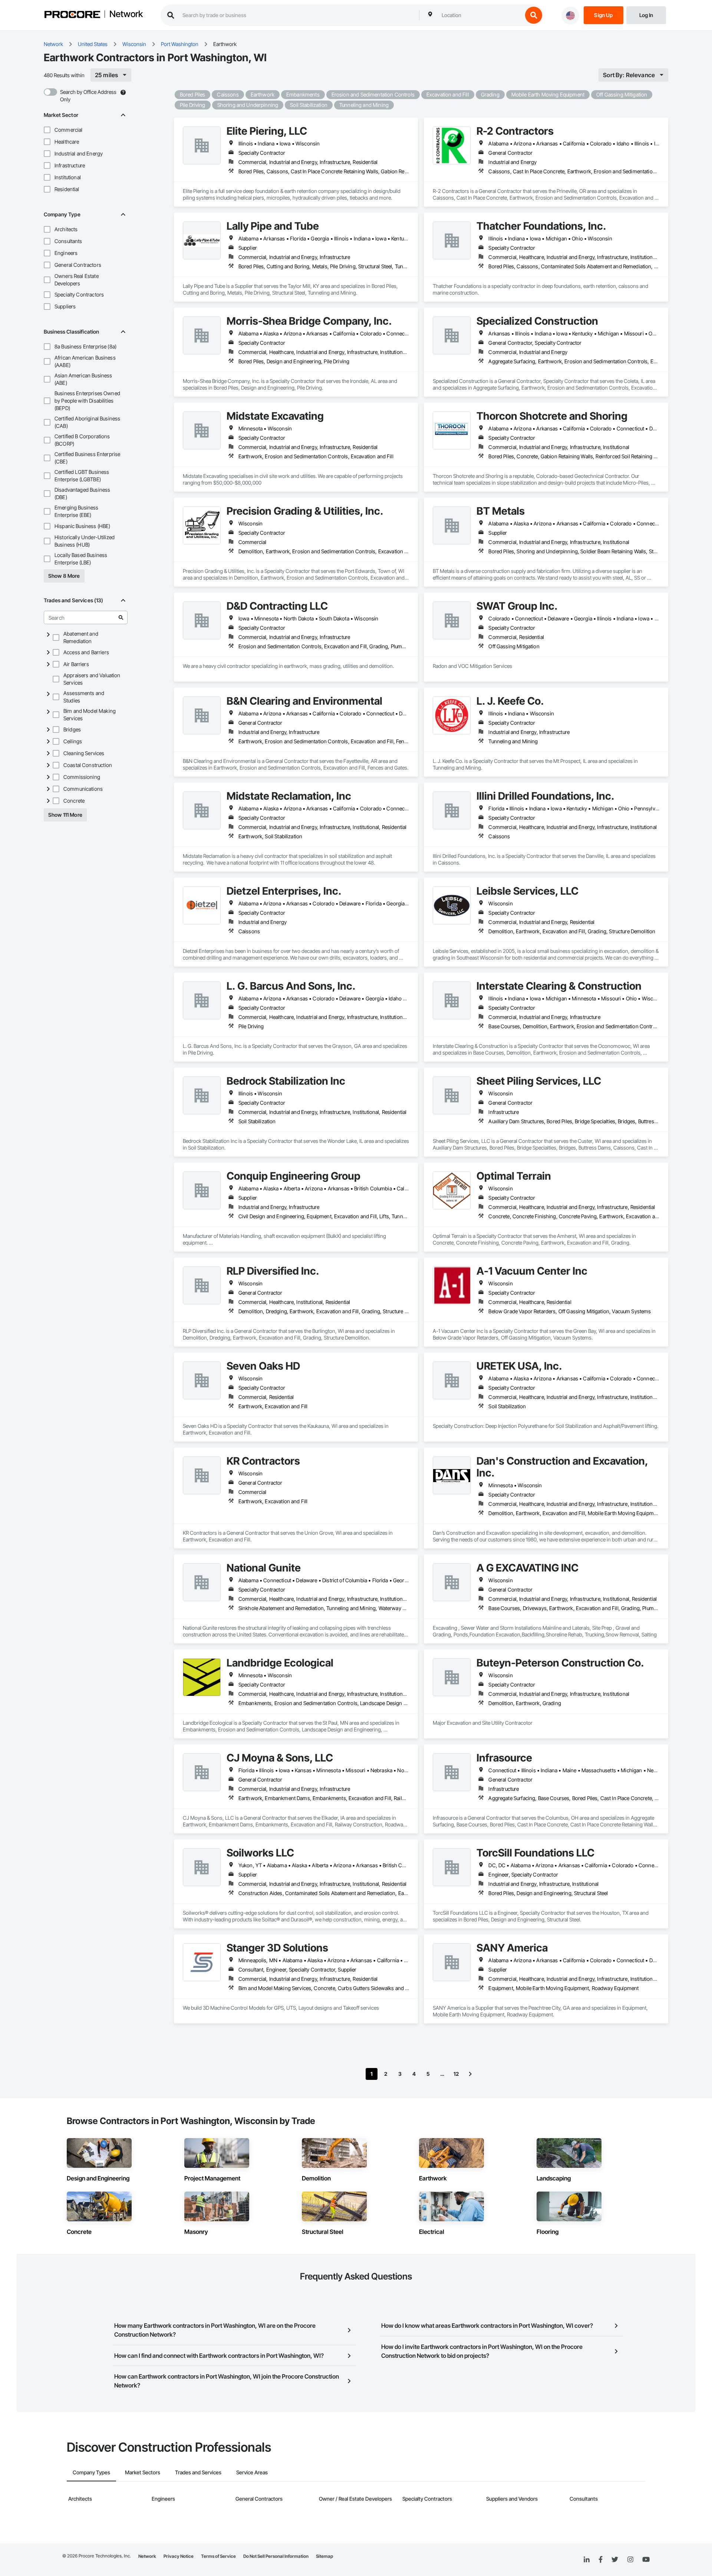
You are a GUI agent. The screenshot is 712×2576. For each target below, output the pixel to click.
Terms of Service (218, 2556)
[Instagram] (630, 2560)
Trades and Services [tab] (198, 2472)
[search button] (534, 15)
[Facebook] (601, 2560)
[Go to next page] (470, 2074)
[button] (47, 130)
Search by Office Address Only (88, 96)
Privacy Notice (179, 2556)
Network (126, 14)
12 (456, 2074)
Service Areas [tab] (252, 2472)
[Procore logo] (72, 15)
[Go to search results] (121, 617)
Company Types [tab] (91, 2472)
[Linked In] (587, 2560)
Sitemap (324, 2556)
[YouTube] (646, 2560)
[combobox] (480, 15)
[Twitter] (615, 2560)
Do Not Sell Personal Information (276, 2556)
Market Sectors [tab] (143, 2472)
